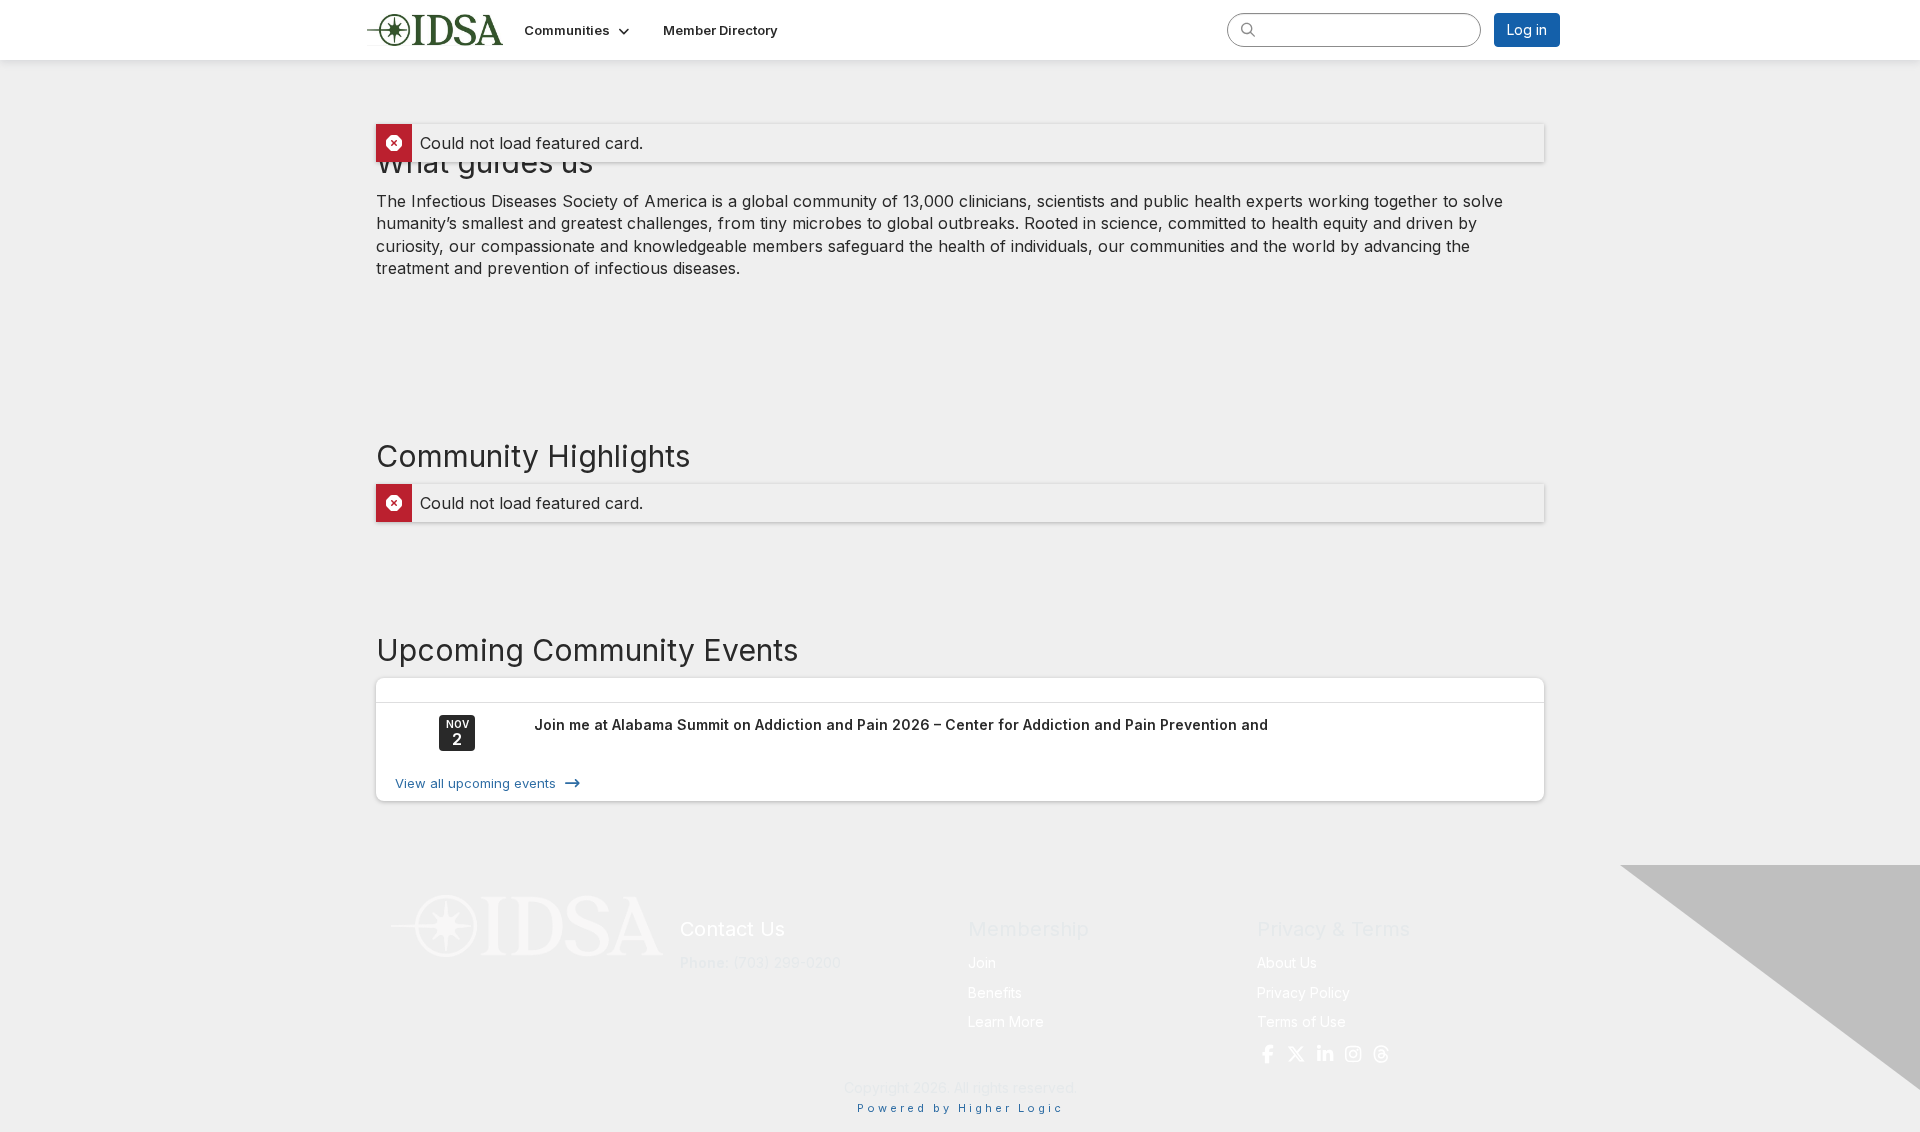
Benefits (995, 992)
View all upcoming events (475, 783)
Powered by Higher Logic (960, 1108)
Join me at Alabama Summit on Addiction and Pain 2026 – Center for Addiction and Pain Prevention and (901, 724)
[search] (1248, 29)
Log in (1527, 29)
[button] (578, 30)
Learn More (1006, 1021)
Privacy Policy (1303, 992)
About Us (1287, 962)
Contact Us (732, 929)
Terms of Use (1301, 1021)
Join (982, 962)
